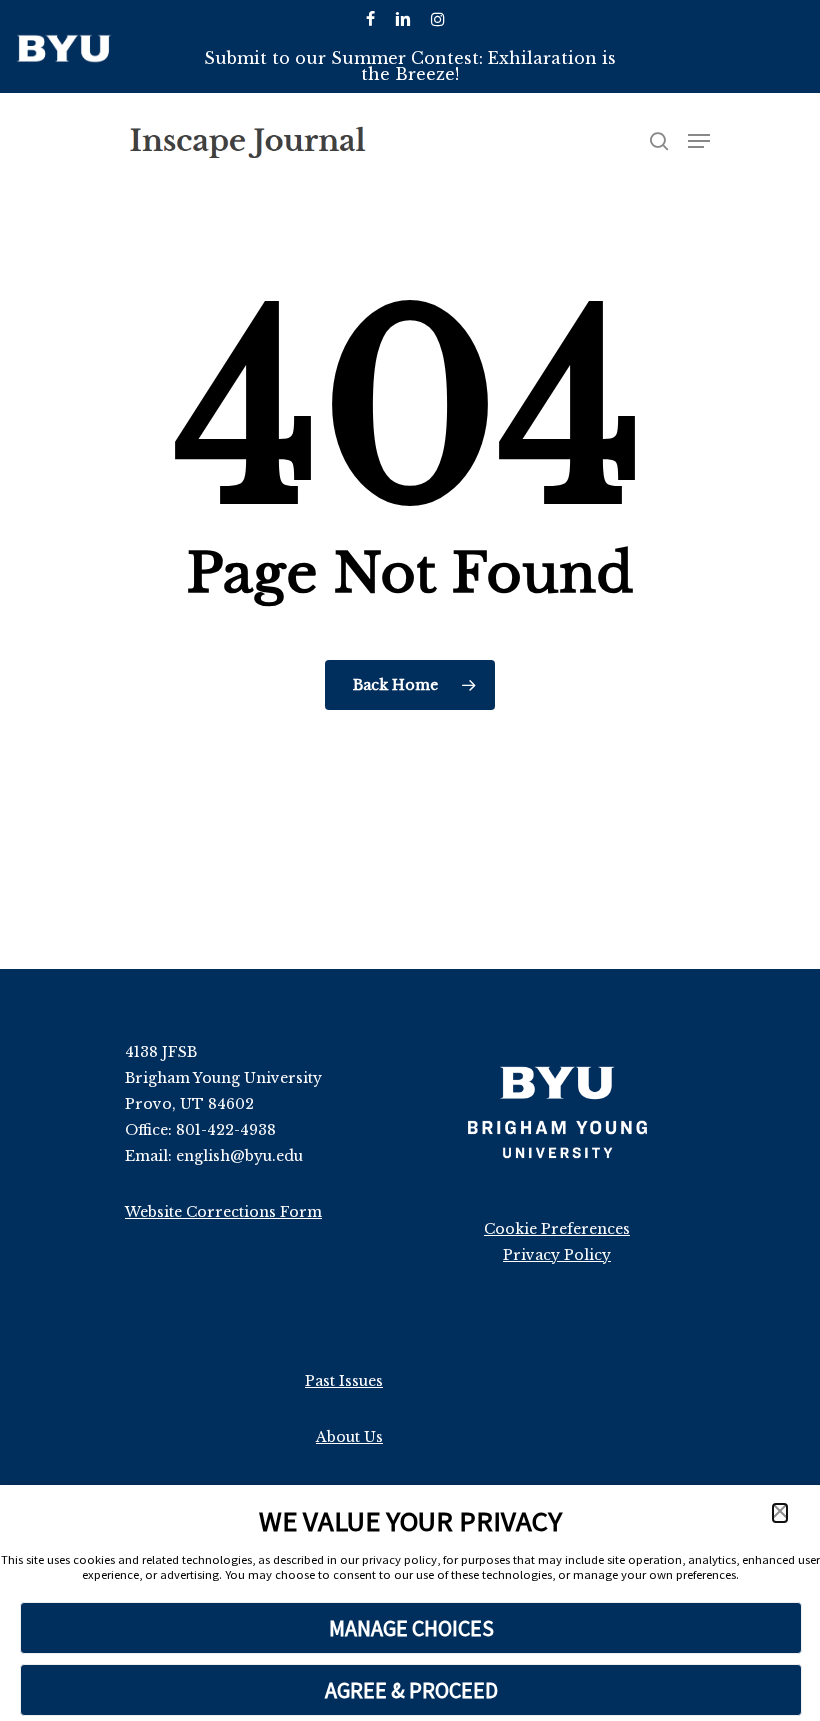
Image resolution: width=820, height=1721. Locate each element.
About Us (349, 1437)
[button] (780, 1513)
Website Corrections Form (223, 1212)
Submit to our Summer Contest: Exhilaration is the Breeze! (410, 66)
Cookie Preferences (557, 1229)
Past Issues (344, 1381)
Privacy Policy (557, 1255)
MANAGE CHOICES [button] (411, 1628)
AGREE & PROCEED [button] (411, 1690)
